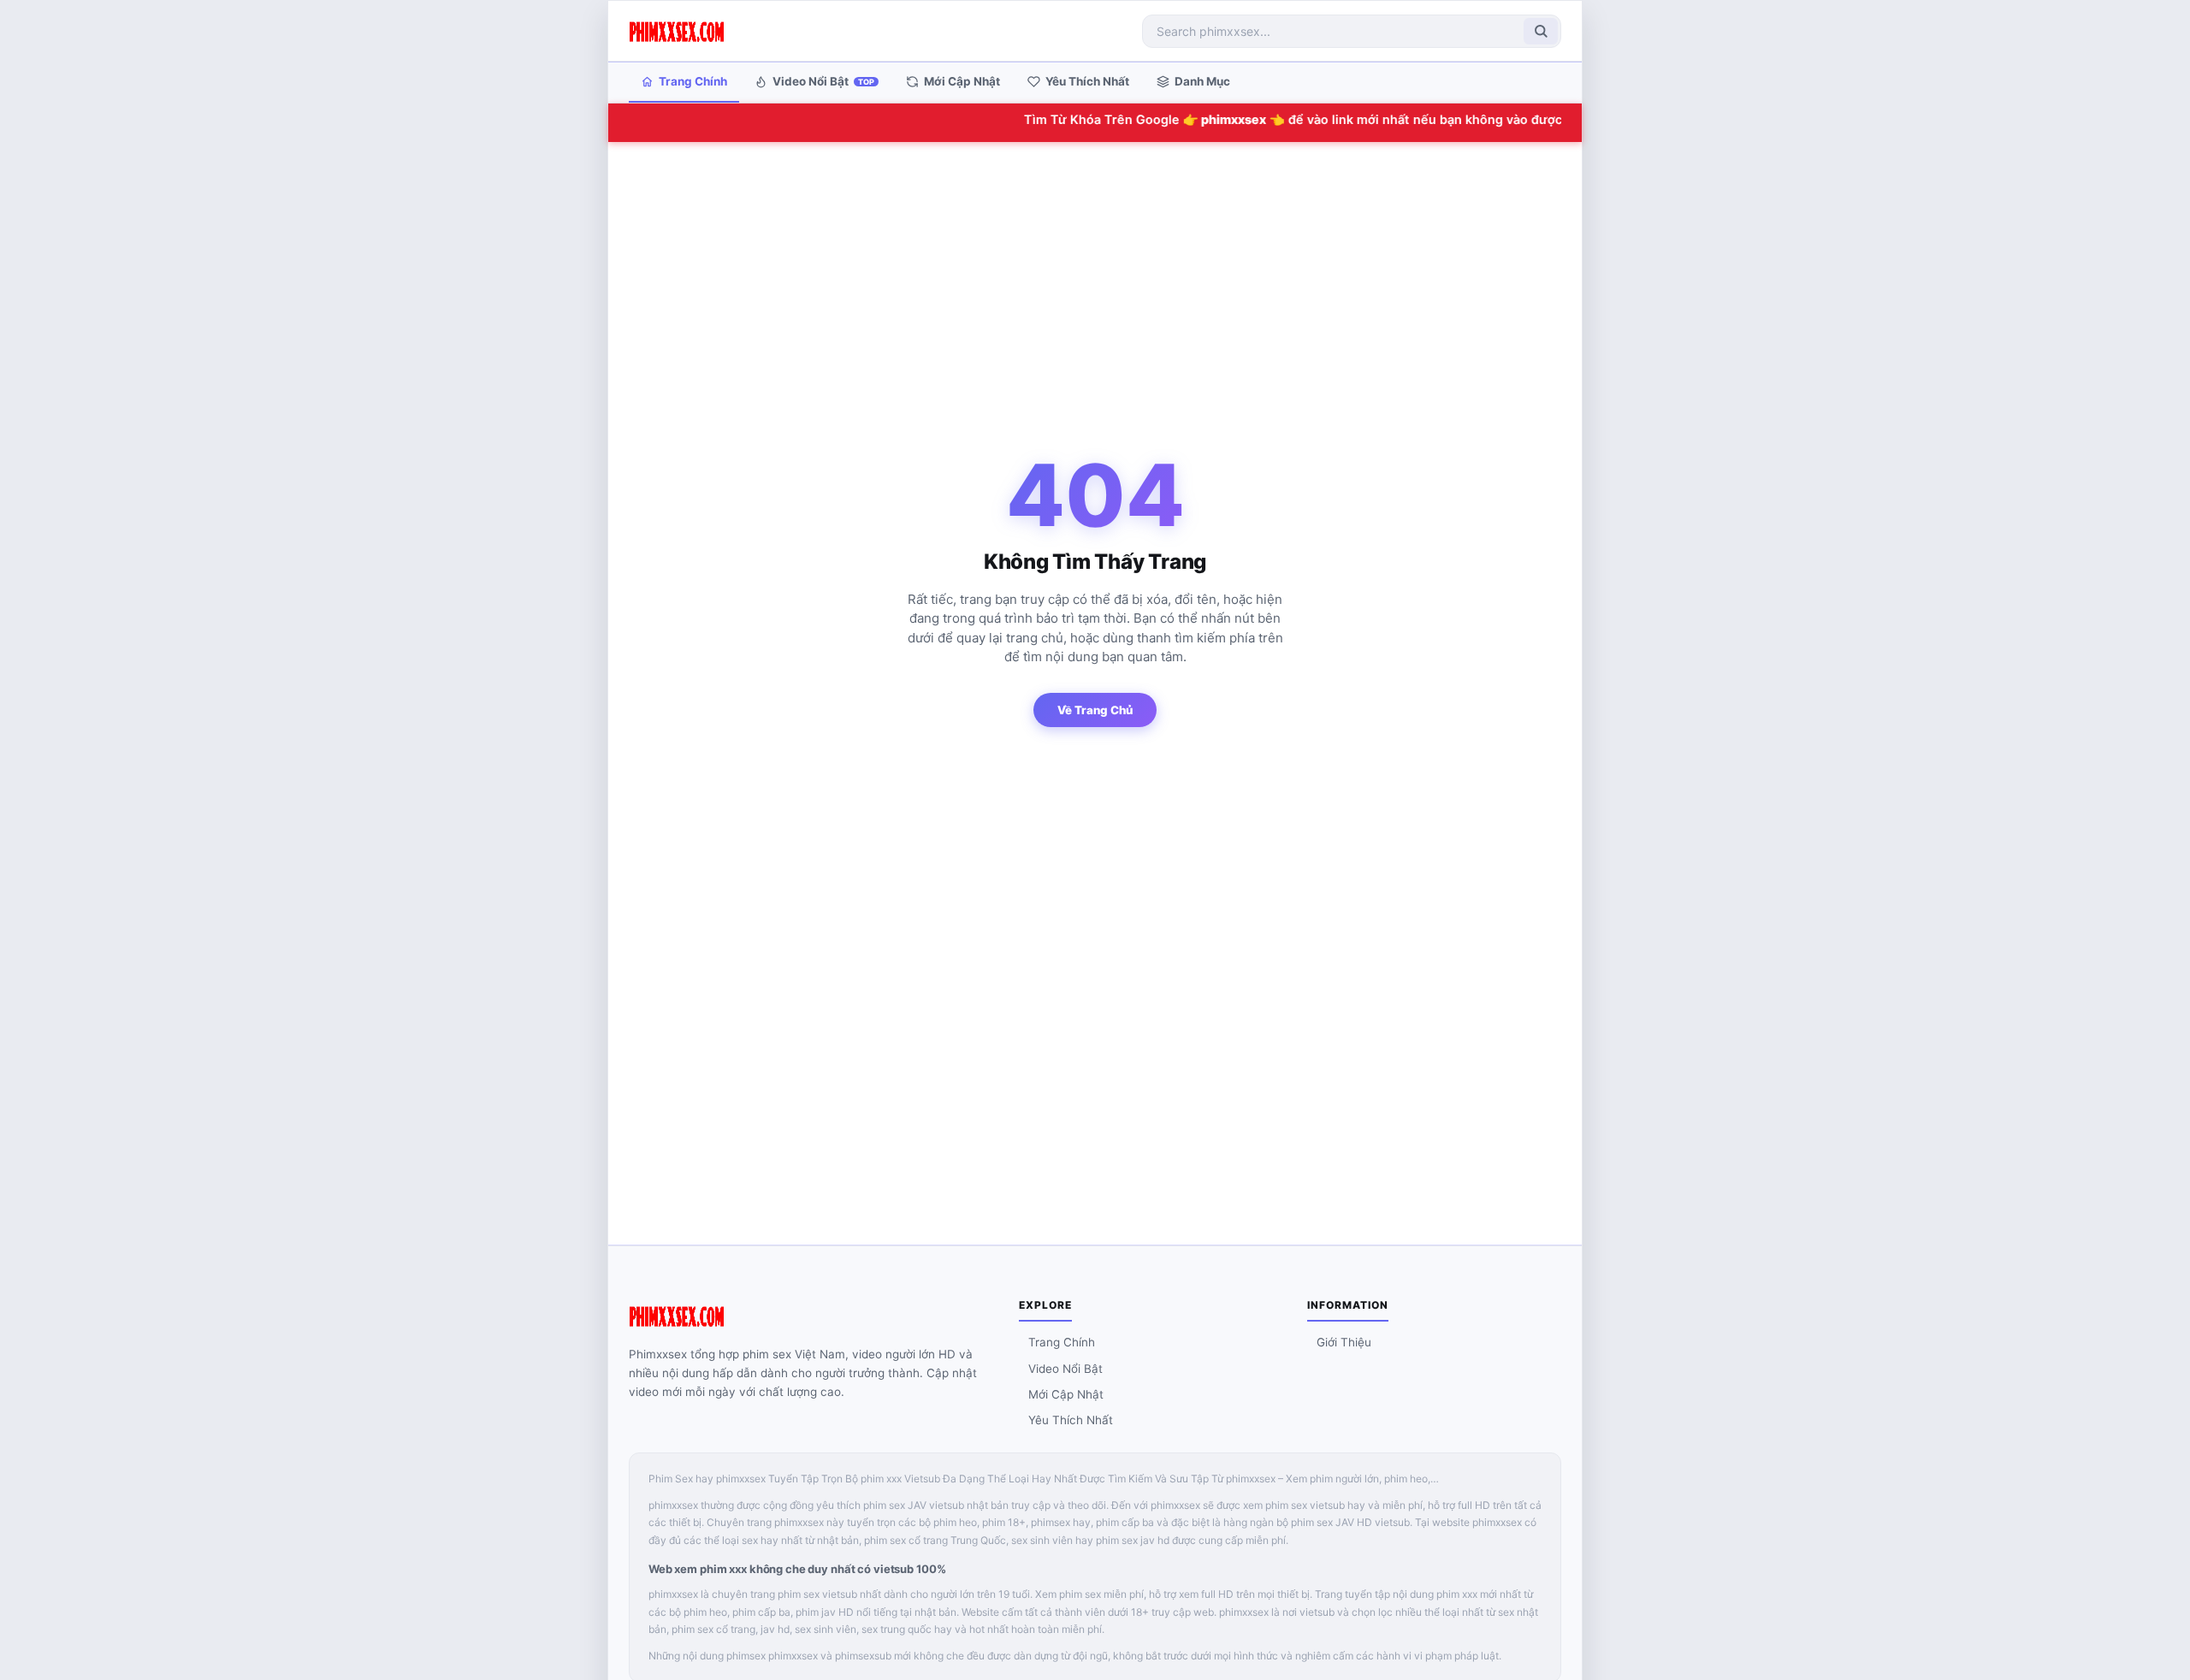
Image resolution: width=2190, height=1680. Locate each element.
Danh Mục (1202, 81)
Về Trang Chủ (1095, 710)
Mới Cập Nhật (962, 81)
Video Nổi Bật (823, 81)
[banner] (677, 31)
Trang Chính (693, 81)
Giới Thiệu (1344, 1342)
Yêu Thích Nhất (1087, 81)
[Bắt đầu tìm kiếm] (1541, 31)
